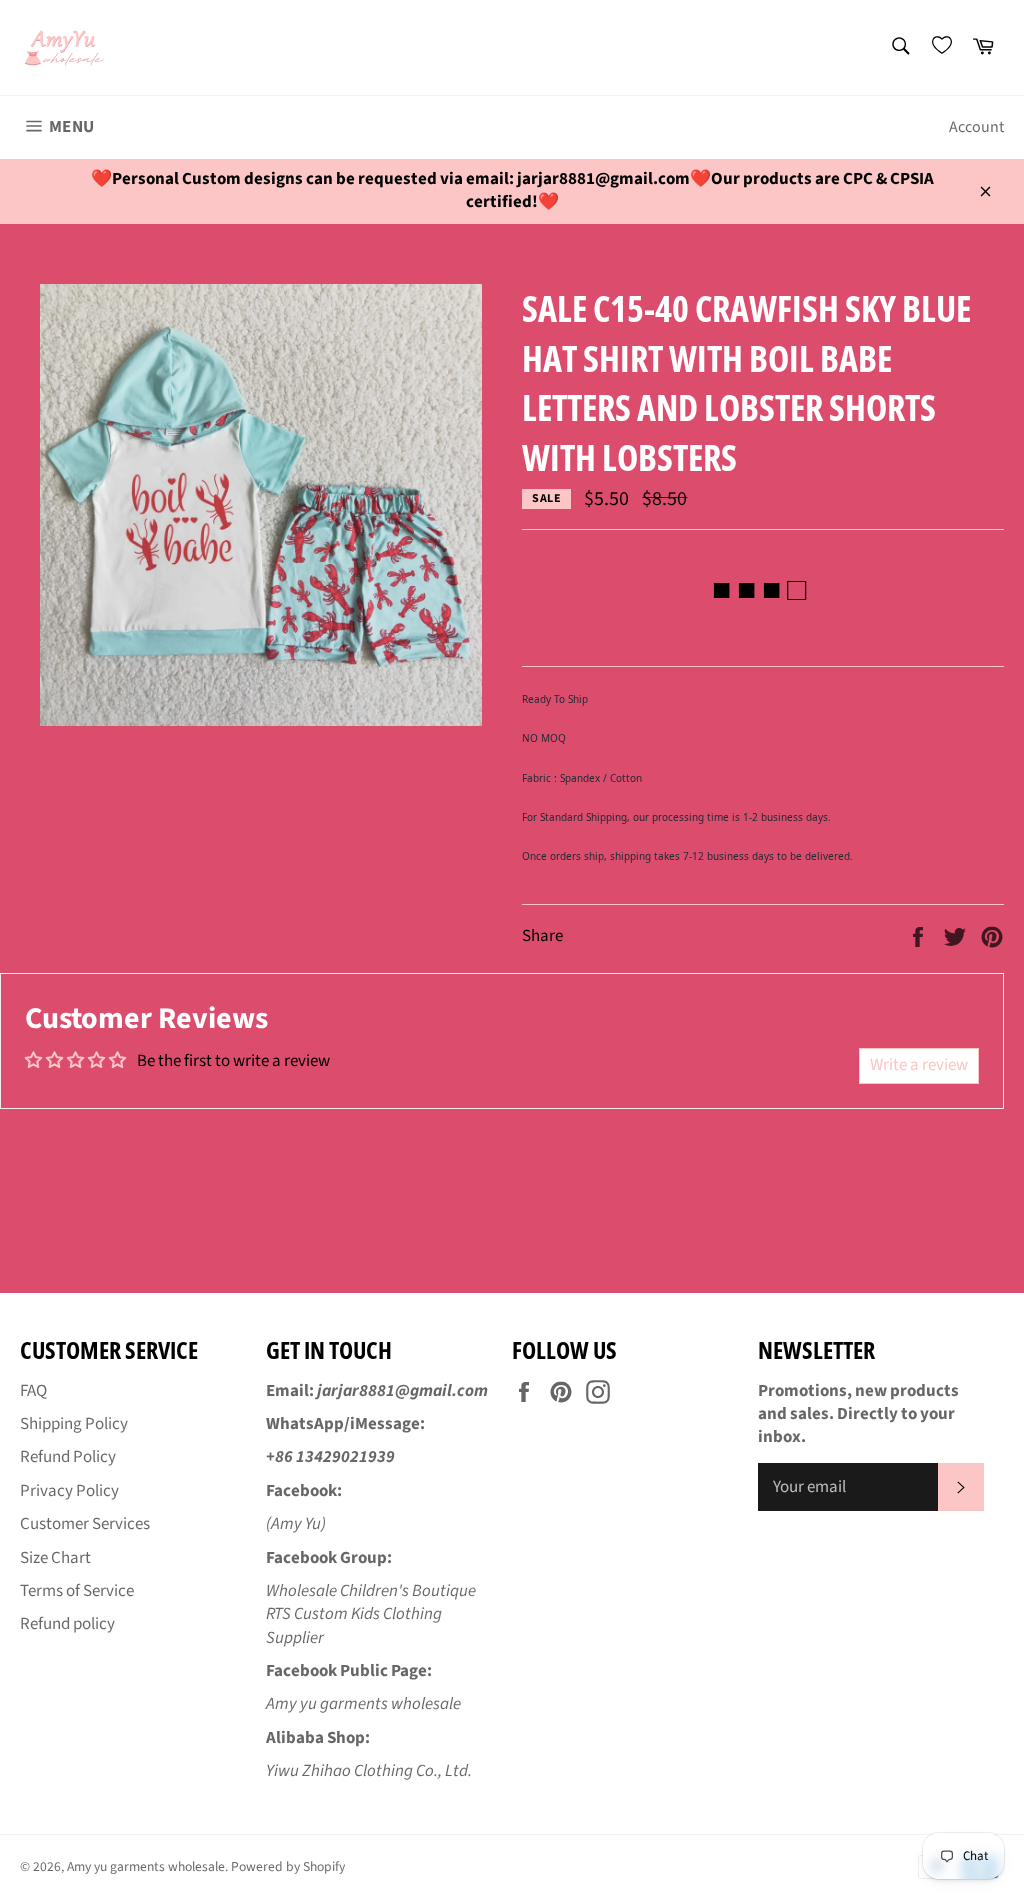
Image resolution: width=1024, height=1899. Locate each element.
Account (976, 127)
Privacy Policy (69, 1491)
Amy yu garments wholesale (146, 1866)
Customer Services (85, 1524)
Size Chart (55, 1558)
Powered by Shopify (288, 1866)
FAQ (33, 1391)
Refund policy (67, 1624)
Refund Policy (68, 1457)
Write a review (919, 1065)
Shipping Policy (74, 1424)
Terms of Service (77, 1591)
